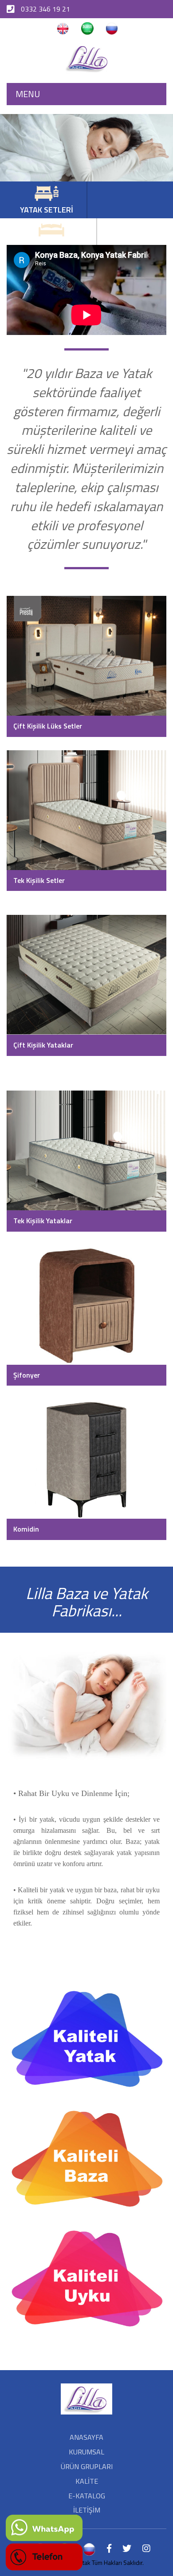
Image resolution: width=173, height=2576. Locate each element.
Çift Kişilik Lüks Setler (48, 726)
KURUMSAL (86, 2452)
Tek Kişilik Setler (39, 880)
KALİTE (87, 2481)
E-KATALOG (87, 2496)
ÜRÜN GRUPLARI (87, 2466)
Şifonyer (27, 1375)
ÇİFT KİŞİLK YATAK (51, 246)
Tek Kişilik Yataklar (43, 1221)
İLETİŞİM (87, 2510)
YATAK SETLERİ (47, 210)
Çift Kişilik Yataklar (43, 1045)
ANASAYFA (86, 2437)
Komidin (26, 1529)
